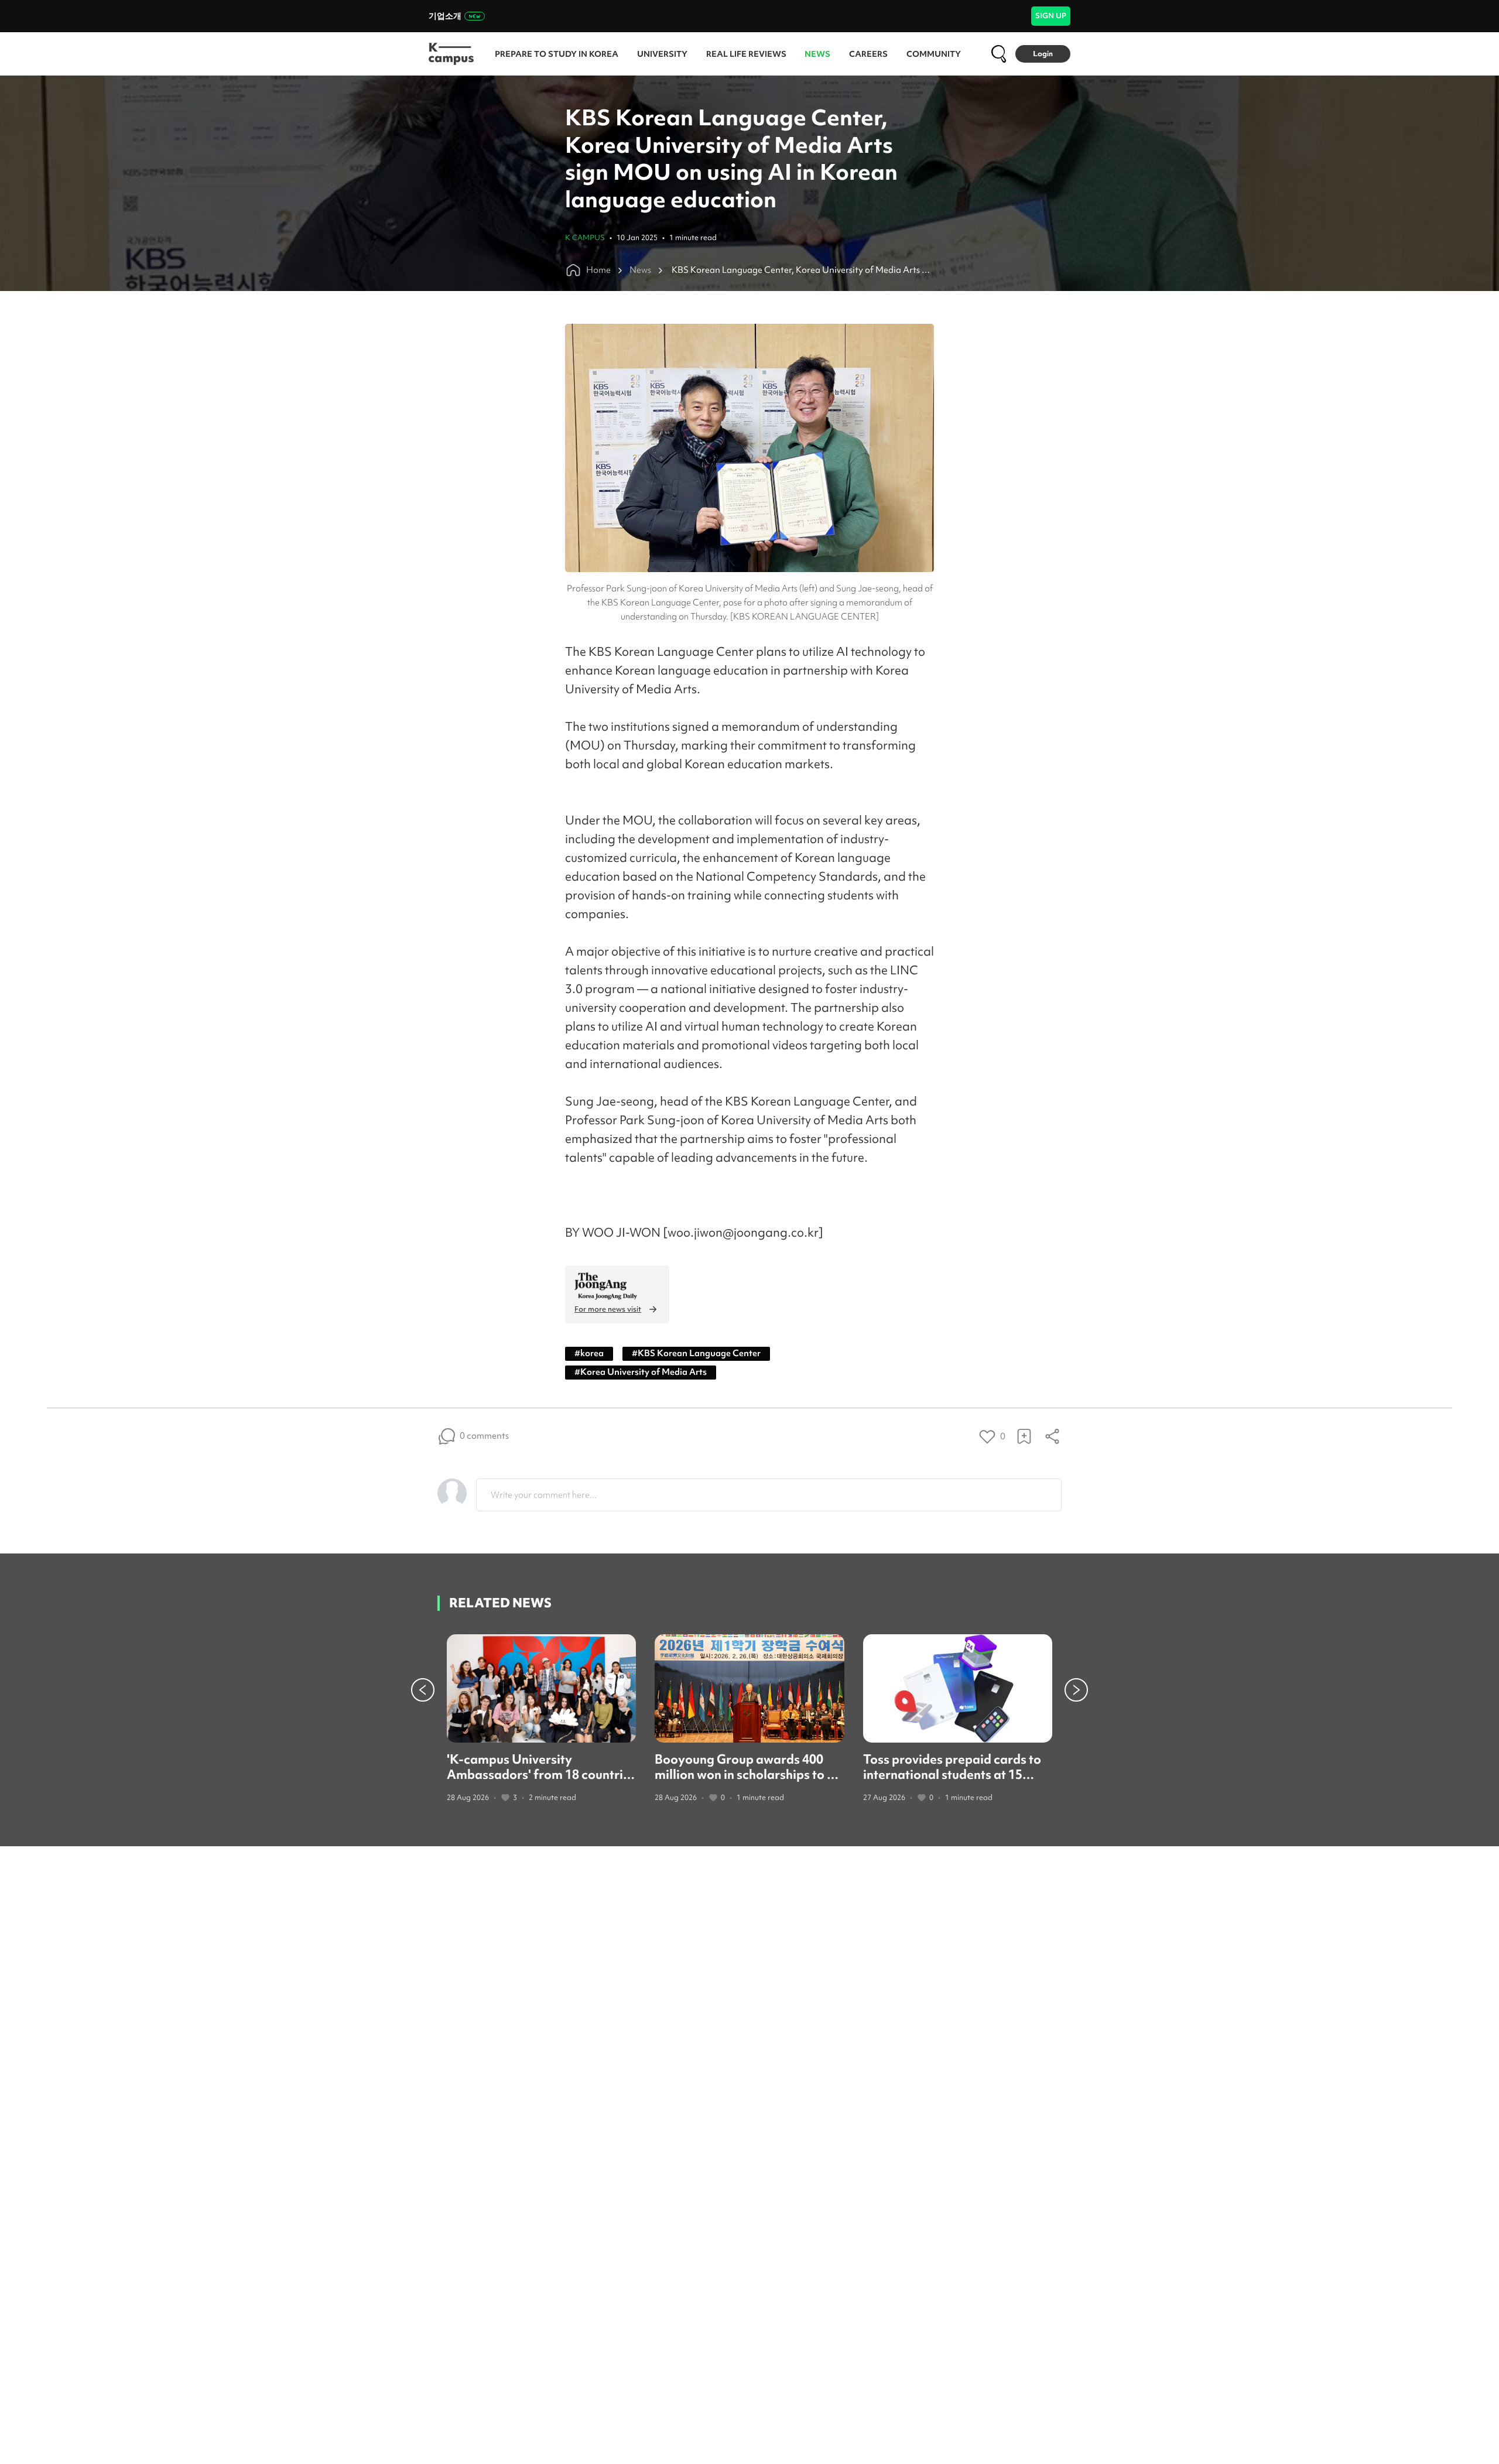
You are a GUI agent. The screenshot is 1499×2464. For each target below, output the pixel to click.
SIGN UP (1051, 16)
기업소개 (445, 16)
